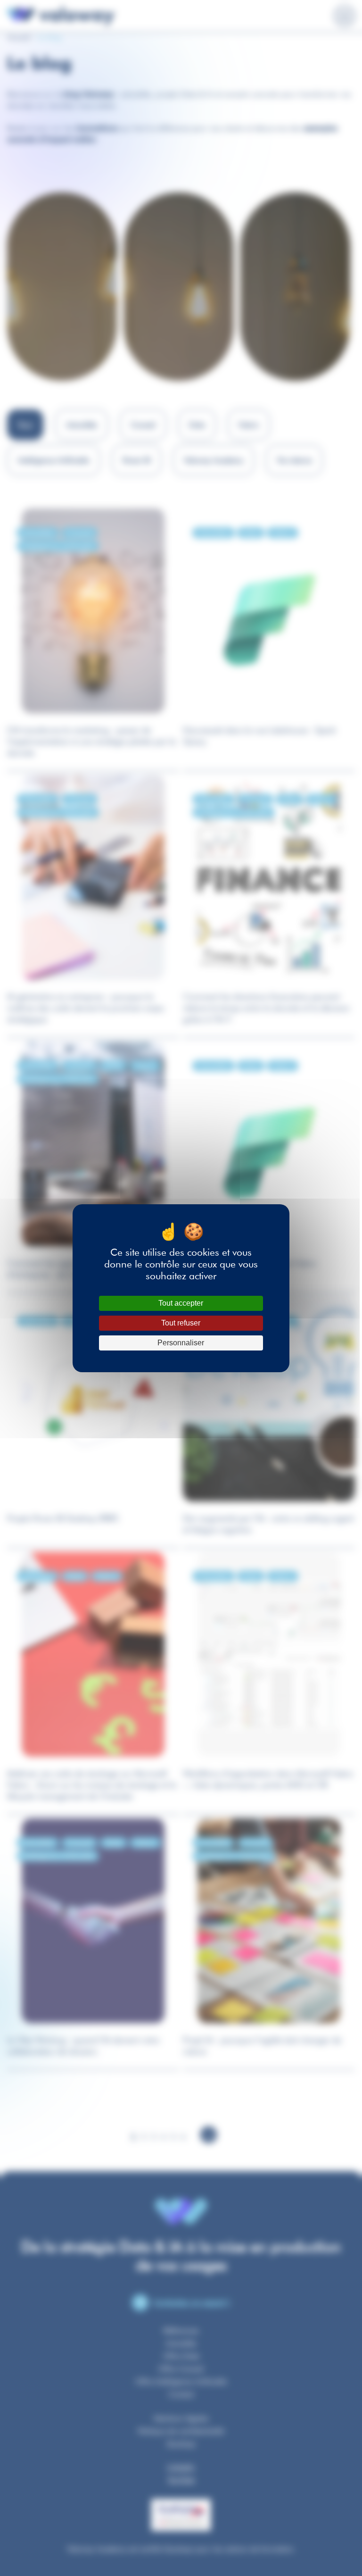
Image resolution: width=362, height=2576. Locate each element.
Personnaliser (181, 1343)
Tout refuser (181, 1323)
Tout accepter (181, 1303)
